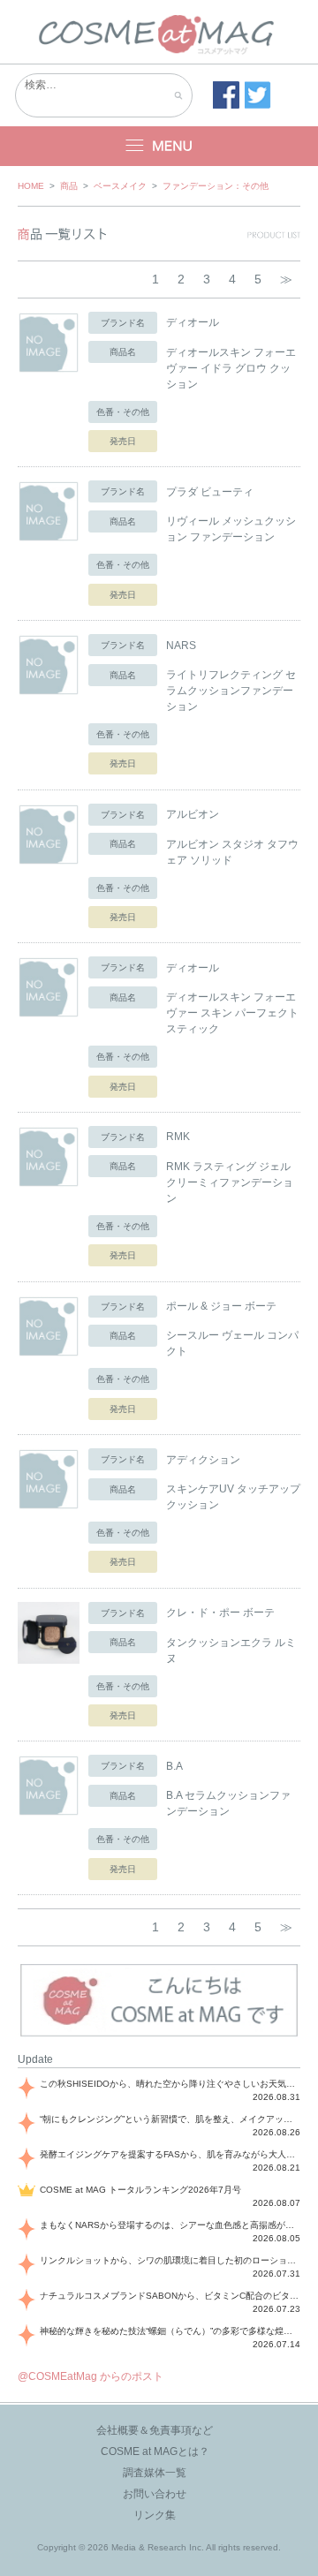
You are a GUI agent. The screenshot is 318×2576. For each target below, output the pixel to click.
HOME (31, 186)
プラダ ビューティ (210, 492)
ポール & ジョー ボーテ (221, 1306)
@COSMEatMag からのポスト (91, 2376)
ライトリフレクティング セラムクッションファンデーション (231, 691)
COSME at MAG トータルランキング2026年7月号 (140, 2190)
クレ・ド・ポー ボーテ (220, 1613)
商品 (69, 186)
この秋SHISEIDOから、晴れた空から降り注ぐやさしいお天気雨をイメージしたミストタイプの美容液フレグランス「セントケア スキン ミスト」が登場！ (170, 2084)
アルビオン (193, 814)
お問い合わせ (155, 2494)
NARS (181, 646)
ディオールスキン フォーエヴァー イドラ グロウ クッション (231, 368)
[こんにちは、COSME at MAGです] (159, 2035)
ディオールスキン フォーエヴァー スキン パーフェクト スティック (232, 1013)
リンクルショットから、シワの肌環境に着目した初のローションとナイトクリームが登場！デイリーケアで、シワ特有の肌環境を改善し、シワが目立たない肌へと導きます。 (170, 2260)
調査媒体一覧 (155, 2473)
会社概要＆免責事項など (155, 2430)
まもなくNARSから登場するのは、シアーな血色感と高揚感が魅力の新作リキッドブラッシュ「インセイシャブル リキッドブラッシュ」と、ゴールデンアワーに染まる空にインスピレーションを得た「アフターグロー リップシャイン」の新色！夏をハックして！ (170, 2225)
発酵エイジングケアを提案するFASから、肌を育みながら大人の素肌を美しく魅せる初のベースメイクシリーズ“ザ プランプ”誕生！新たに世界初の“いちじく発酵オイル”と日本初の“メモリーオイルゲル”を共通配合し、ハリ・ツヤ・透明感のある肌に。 (170, 2154)
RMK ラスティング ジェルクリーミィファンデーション (230, 1182)
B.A (174, 1766)
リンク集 (155, 2515)
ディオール (193, 322)
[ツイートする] (258, 95)
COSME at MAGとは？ (155, 2451)
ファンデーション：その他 (216, 186)
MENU (159, 146)
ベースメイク (120, 186)
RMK (178, 1137)
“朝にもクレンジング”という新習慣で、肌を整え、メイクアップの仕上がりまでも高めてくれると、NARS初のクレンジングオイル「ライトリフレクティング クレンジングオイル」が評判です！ (170, 2119)
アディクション (203, 1460)
